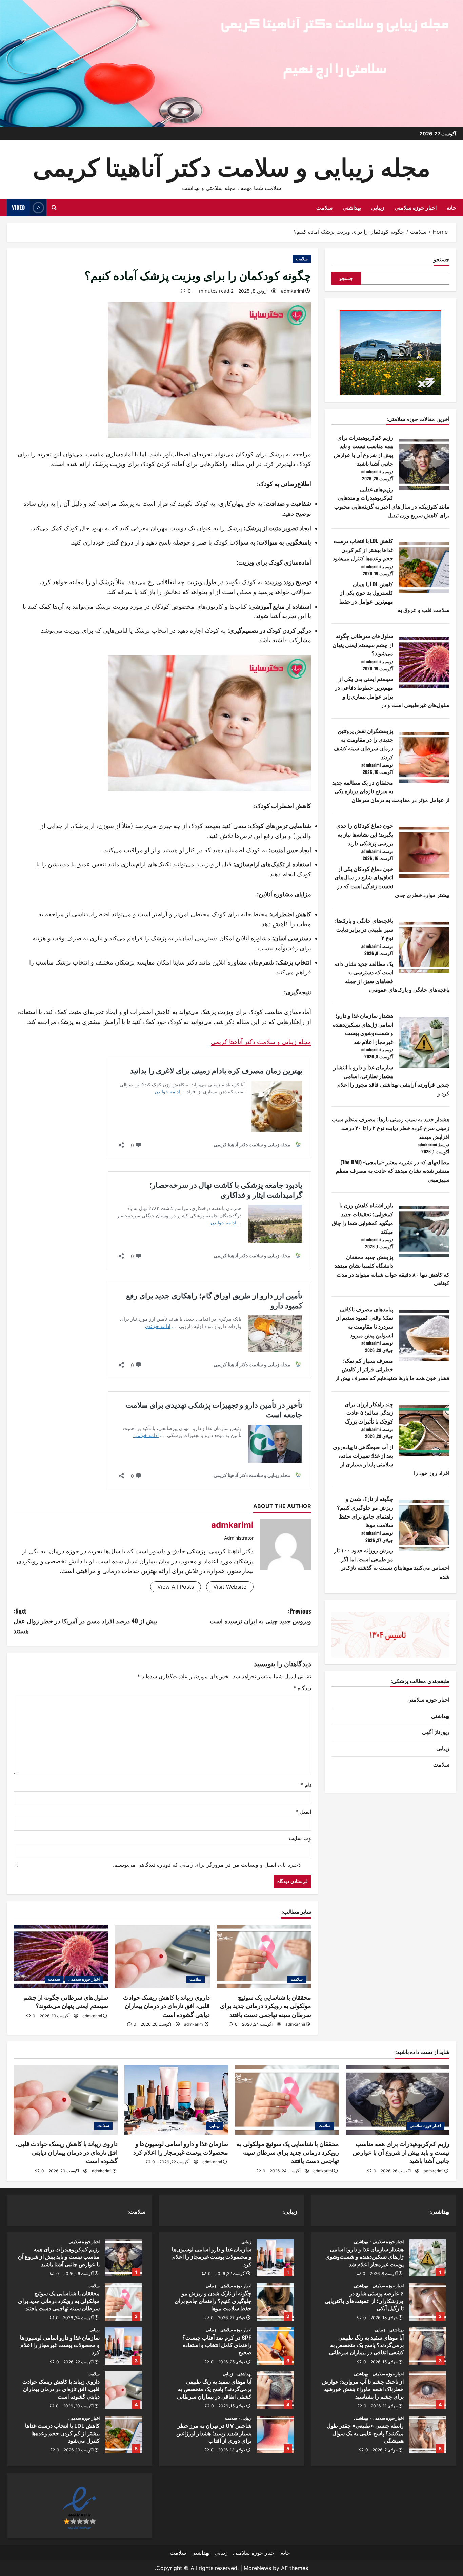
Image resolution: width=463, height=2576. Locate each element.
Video (18, 207)
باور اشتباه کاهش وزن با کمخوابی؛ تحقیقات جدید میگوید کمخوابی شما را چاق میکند (363, 1218)
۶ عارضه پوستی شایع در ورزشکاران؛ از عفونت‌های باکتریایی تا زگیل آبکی (427, 2302)
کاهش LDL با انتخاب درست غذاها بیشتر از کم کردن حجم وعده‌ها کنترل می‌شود (363, 549)
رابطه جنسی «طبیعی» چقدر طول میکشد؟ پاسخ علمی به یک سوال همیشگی (427, 2434)
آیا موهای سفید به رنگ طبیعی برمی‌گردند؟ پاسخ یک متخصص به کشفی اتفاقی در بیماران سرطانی (427, 2346)
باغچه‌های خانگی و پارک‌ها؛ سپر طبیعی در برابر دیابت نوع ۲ (364, 929)
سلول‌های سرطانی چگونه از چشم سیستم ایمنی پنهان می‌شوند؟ (363, 644)
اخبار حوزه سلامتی (416, 207)
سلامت (324, 207)
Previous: (260, 1616)
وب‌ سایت (300, 1838)
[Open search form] (54, 207)
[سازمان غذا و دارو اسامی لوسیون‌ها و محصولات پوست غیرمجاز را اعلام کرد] (176, 2100)
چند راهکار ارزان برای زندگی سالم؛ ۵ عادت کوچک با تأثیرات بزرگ (369, 1413)
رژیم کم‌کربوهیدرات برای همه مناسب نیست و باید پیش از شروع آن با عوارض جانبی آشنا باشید (364, 450)
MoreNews (257, 2568)
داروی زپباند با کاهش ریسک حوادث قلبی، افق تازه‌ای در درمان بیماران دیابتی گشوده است (166, 2006)
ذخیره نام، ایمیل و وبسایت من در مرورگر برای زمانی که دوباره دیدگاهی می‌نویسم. (207, 1865)
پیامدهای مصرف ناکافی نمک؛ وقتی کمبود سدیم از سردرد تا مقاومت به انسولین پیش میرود (365, 1322)
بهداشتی (352, 207)
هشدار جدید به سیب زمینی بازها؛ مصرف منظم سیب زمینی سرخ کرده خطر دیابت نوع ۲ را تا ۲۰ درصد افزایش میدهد (391, 1128)
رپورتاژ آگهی (436, 1732)
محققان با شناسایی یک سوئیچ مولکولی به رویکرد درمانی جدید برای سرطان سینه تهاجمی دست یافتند (266, 2006)
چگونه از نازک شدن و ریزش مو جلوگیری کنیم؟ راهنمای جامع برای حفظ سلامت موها (365, 1512)
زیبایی (378, 207)
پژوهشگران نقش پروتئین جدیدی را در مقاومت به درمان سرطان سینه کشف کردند (363, 744)
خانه (451, 207)
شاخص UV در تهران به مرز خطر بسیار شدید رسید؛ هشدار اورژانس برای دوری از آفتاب (275, 2434)
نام (306, 1785)
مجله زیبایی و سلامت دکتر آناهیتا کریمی (232, 165)
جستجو (441, 259)
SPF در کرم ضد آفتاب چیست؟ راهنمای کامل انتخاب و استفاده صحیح (275, 2346)
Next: (85, 1621)
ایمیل (303, 1812)
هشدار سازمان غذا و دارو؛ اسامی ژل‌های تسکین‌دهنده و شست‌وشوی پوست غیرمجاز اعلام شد (363, 1028)
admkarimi (293, 291)
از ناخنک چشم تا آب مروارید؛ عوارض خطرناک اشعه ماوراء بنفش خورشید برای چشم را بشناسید (427, 2390)
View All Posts (176, 1587)
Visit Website (230, 1587)
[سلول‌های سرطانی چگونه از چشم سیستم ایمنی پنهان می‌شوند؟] (61, 1957)
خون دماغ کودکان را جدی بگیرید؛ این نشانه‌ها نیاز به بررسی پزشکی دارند (365, 834)
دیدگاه (302, 1688)
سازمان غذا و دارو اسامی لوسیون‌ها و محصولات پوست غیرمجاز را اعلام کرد (275, 2258)
